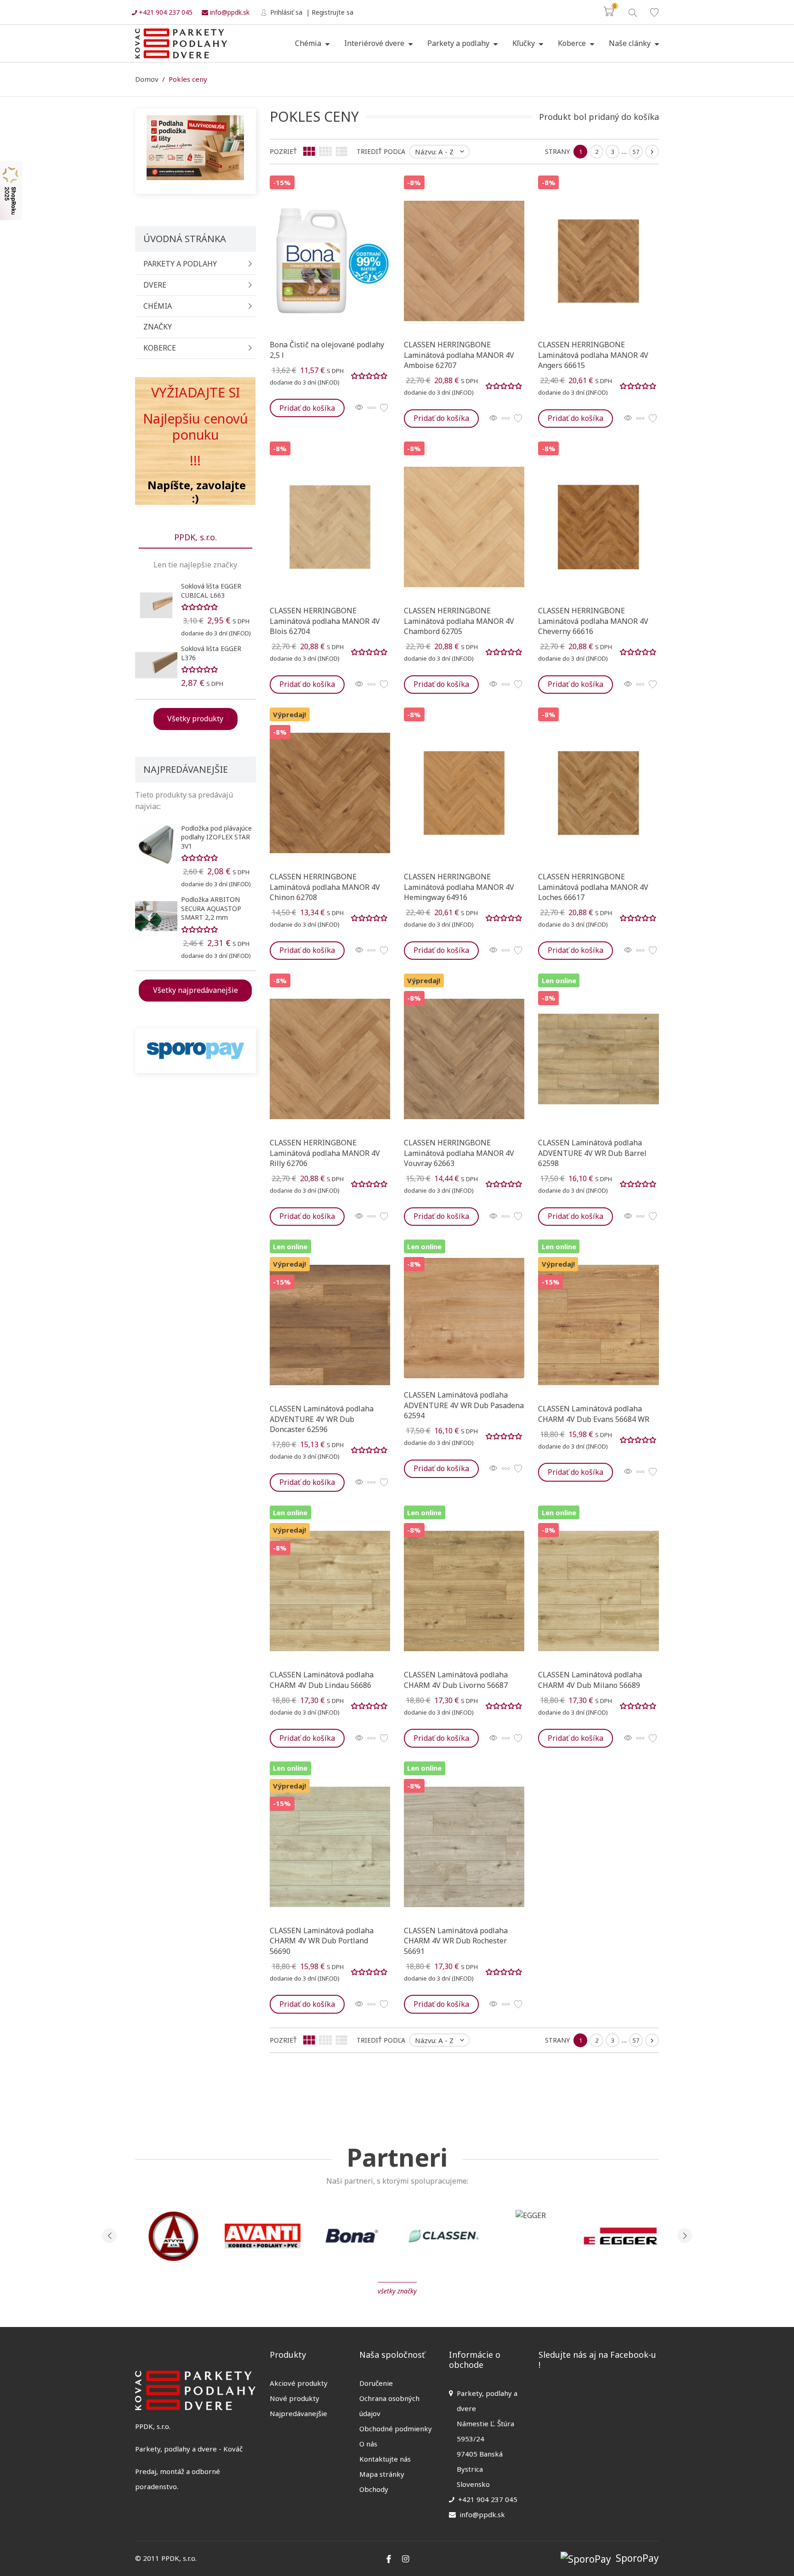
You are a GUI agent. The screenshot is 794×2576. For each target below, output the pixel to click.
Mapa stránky (382, 2474)
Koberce (573, 43)
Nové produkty (295, 2398)
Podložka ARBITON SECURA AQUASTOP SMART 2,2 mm (211, 908)
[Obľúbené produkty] (654, 12)
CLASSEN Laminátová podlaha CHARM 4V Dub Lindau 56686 (322, 1680)
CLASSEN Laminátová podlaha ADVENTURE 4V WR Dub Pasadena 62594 (464, 1405)
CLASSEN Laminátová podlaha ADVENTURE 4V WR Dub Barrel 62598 (592, 1153)
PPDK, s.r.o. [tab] (196, 537)
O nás (368, 2444)
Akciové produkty (299, 2383)
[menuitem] (312, 44)
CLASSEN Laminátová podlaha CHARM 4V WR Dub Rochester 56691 (456, 1941)
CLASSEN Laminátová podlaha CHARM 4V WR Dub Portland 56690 (322, 1941)
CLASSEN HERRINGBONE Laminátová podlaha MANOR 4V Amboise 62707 (459, 355)
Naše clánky (631, 43)
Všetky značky (397, 2291)
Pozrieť (283, 151)
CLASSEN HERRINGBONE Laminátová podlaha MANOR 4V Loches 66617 (593, 887)
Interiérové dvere (375, 43)
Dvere (155, 285)
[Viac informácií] (371, 408)
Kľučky (525, 43)
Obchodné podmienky (396, 2429)
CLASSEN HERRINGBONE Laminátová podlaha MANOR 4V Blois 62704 (325, 621)
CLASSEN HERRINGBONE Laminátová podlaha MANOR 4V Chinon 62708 (325, 887)
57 (636, 152)
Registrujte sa (332, 12)
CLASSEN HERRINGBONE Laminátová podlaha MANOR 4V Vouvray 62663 (459, 1153)
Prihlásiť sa (285, 12)
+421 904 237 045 (165, 12)
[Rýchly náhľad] (359, 408)
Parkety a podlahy (459, 43)
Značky (158, 327)
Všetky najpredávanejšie (196, 990)
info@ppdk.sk (229, 12)
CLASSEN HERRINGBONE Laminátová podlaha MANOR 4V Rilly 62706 (325, 1153)
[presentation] (109, 2236)
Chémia (309, 43)
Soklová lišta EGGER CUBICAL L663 (211, 591)
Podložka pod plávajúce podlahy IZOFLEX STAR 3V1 (216, 837)
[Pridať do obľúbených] (384, 408)
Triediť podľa (381, 151)
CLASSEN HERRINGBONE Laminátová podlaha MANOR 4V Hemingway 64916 (459, 887)
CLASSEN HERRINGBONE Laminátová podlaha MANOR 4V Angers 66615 (593, 355)
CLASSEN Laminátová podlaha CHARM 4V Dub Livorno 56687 (456, 1680)
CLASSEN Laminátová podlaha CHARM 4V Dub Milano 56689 (590, 1680)
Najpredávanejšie (298, 2413)
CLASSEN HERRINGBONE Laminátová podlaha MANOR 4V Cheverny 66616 (593, 621)
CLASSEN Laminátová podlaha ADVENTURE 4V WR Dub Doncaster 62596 (322, 1419)
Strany (557, 151)
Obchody (374, 2489)
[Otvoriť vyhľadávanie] (632, 12)
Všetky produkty (195, 719)
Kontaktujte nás (385, 2459)
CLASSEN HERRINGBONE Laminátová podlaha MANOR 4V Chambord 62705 (459, 621)
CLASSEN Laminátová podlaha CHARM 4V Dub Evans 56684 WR (594, 1414)
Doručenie (376, 2383)
